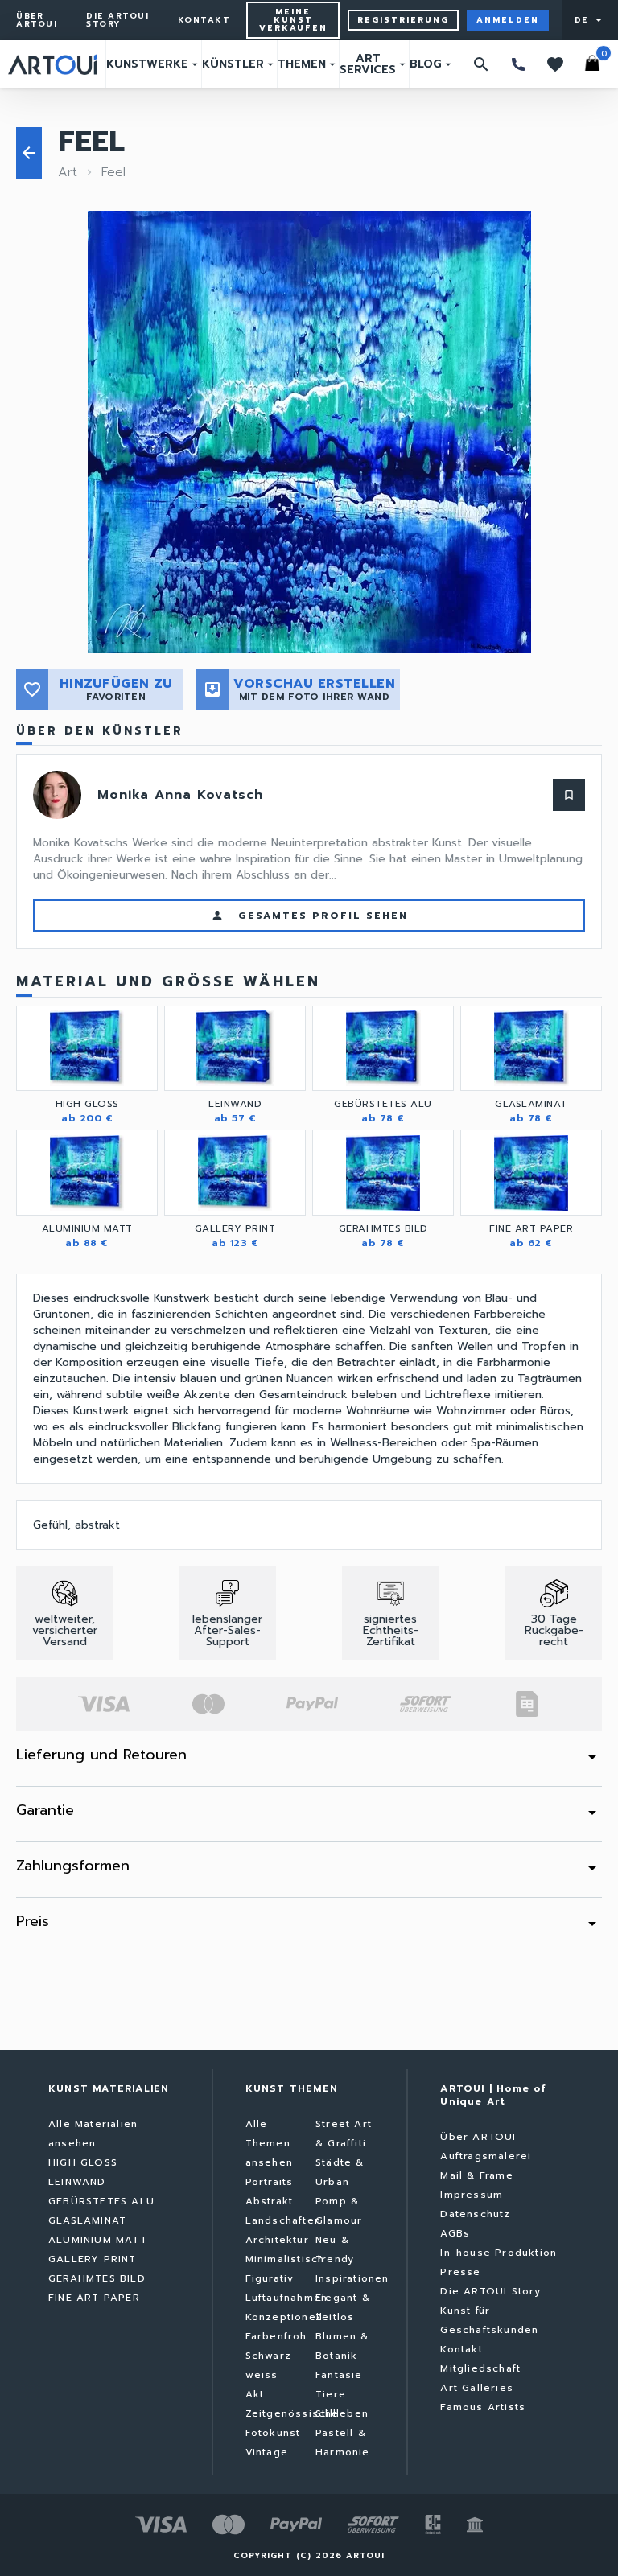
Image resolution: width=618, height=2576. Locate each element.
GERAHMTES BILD (97, 2278)
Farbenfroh (276, 2336)
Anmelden (508, 20)
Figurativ (270, 2278)
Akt (255, 2394)
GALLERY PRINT (93, 2259)
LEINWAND (77, 2182)
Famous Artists (483, 2407)
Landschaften (283, 2220)
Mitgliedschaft (480, 2368)
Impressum (472, 2195)
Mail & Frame (476, 2175)
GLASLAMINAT (87, 2220)
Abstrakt (270, 2201)
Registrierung (403, 20)
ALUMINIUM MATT (98, 2240)
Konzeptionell (284, 2317)
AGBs (455, 2233)
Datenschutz (475, 2214)
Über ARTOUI (37, 20)
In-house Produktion (499, 2253)
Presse (460, 2272)
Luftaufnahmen (287, 2298)
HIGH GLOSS (83, 2162)
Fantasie (339, 2375)
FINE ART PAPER (94, 2298)
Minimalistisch (285, 2259)
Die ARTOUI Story (117, 20)
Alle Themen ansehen (269, 2143)
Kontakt (204, 20)
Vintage (267, 2452)
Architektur (277, 2240)
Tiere (331, 2394)
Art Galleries (477, 2388)
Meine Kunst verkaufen (293, 20)
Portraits (270, 2182)
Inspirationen (352, 2278)
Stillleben (342, 2413)
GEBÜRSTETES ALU (101, 2201)
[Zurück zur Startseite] (53, 64)
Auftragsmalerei (486, 2156)
